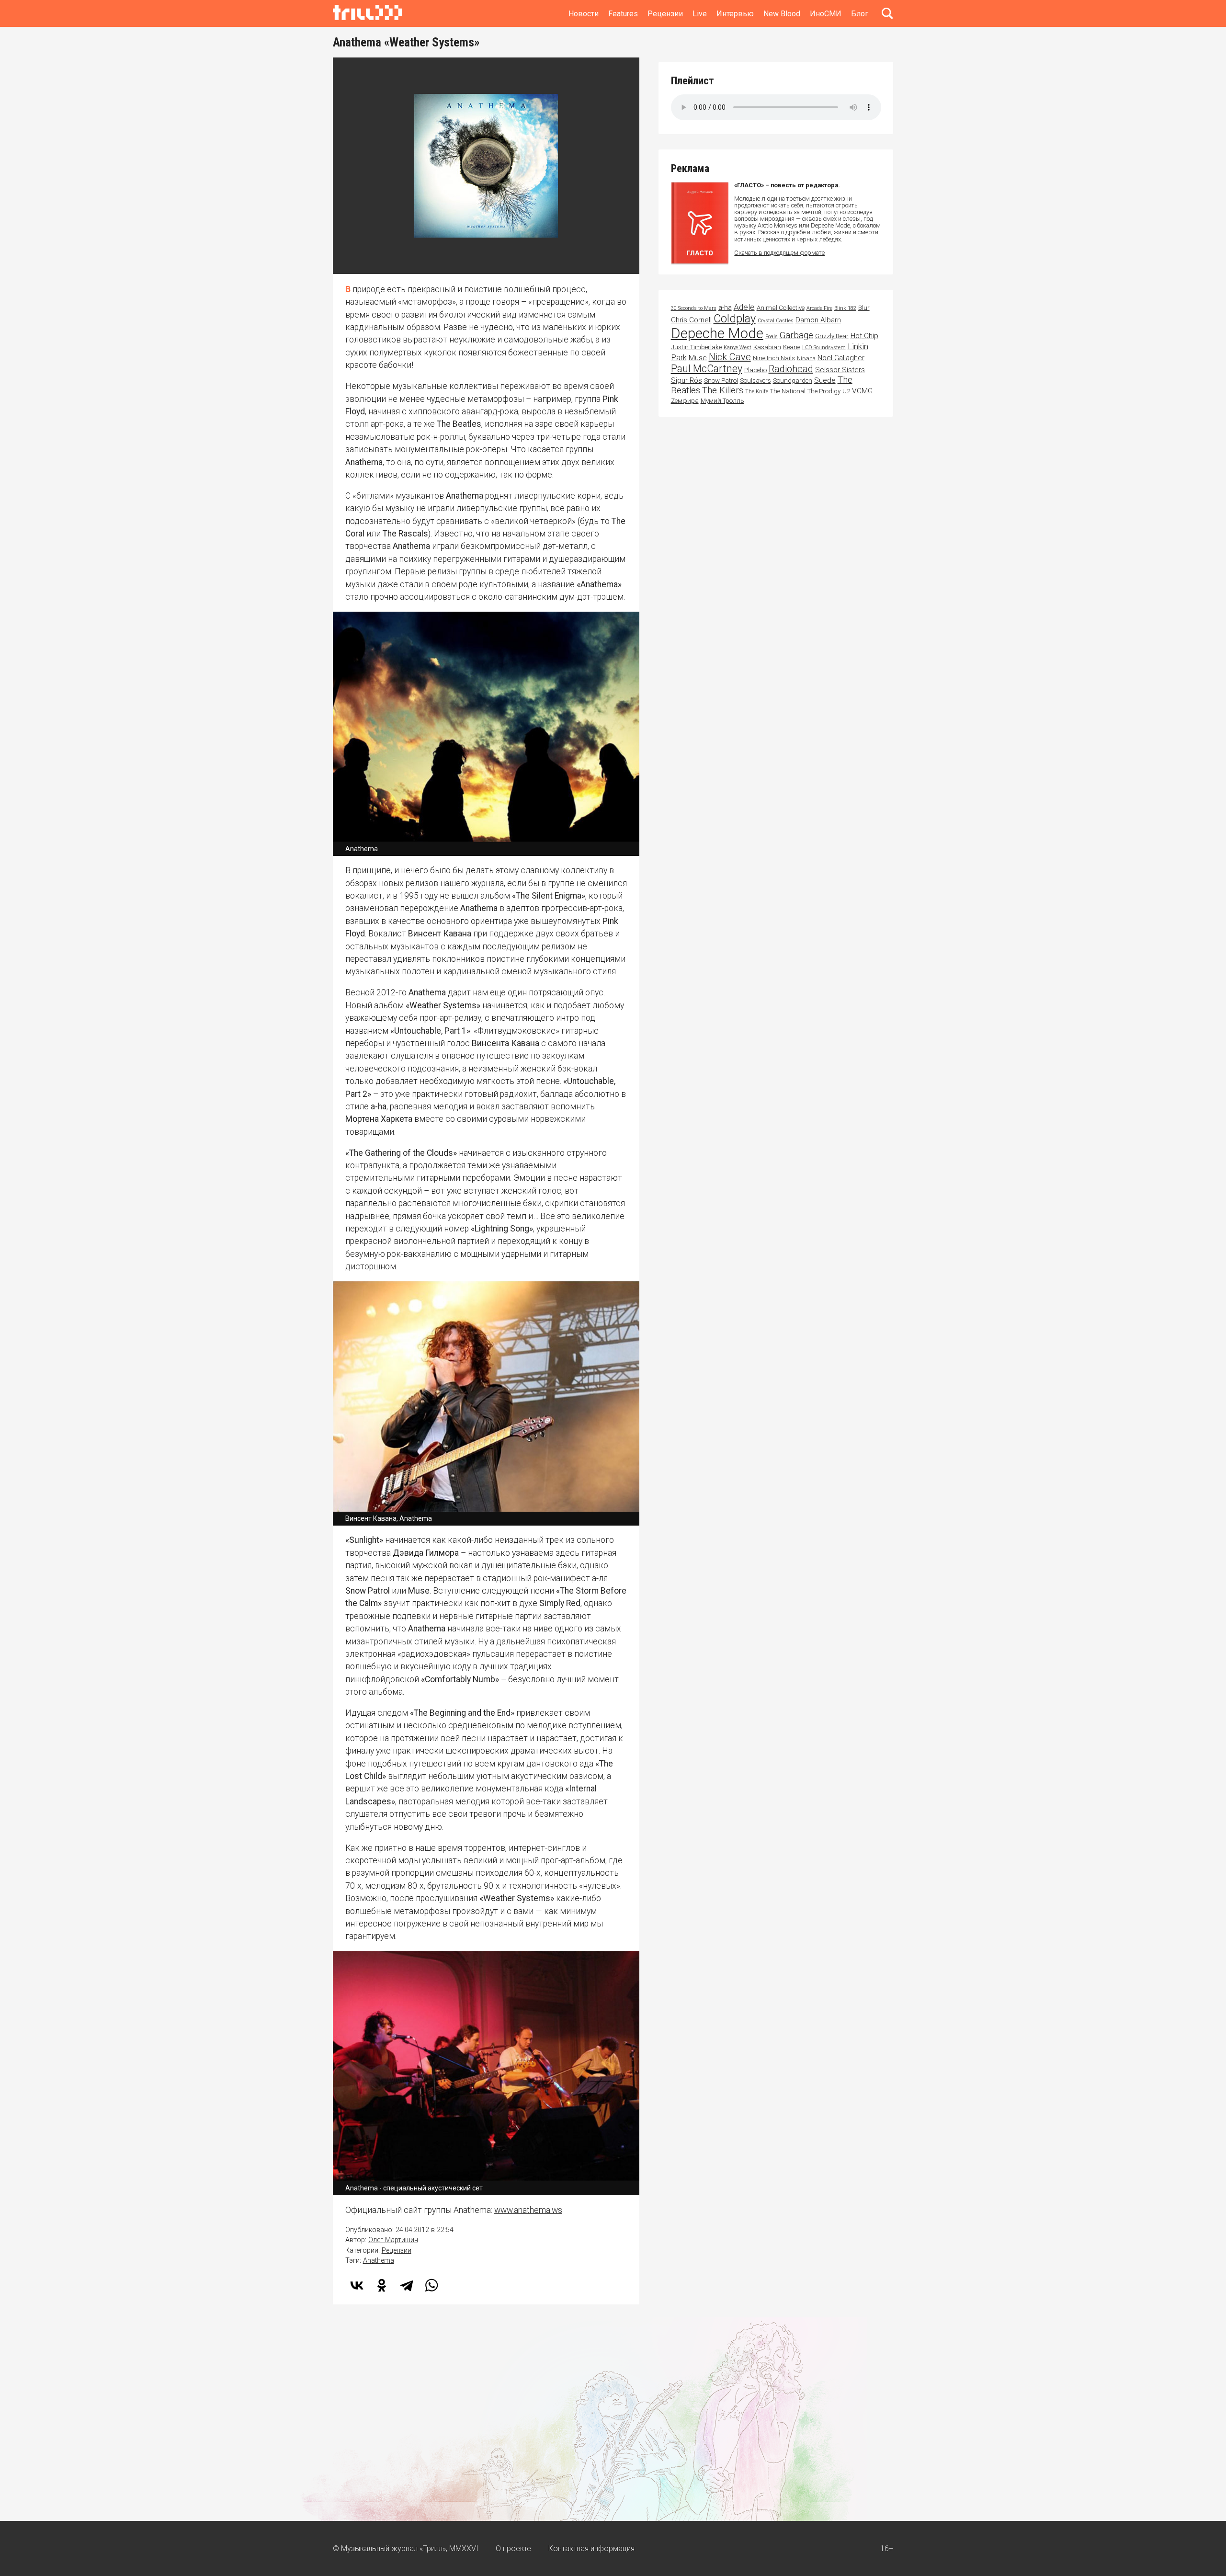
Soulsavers (755, 381)
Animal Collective (781, 308)
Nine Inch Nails (774, 358)
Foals (772, 336)
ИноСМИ (826, 14)
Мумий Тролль (722, 401)
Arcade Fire (819, 308)
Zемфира (685, 401)
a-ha (725, 308)
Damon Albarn (818, 320)
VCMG (862, 391)
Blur (864, 308)
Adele (744, 307)
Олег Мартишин (393, 2240)
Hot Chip (864, 336)
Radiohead (791, 369)
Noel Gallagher (841, 358)
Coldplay (735, 319)
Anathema (379, 2261)
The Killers (723, 390)
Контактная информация (591, 2548)
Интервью (735, 14)
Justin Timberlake (696, 347)
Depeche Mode (717, 333)
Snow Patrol (721, 381)
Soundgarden (793, 381)
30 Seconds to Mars (694, 308)
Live (700, 14)
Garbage (796, 335)
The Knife (757, 392)
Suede (825, 380)
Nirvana (806, 359)
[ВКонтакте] (357, 2285)
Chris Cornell (691, 320)
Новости (584, 14)
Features (623, 14)
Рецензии (665, 14)
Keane (792, 347)
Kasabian (767, 347)
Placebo (755, 370)
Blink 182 (845, 308)
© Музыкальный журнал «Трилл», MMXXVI (406, 2548)
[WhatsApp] (431, 2285)
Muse (698, 358)
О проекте (513, 2548)
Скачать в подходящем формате (779, 253)
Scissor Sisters (840, 370)
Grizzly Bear (832, 336)
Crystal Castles (776, 321)
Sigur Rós (687, 380)
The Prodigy (824, 391)
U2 (846, 391)
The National (788, 391)
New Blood (782, 14)
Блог (860, 14)
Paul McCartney (707, 369)
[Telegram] (407, 2285)
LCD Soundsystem (824, 348)
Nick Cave (730, 357)
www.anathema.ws (528, 2210)
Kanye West (738, 348)
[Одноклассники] (382, 2285)
